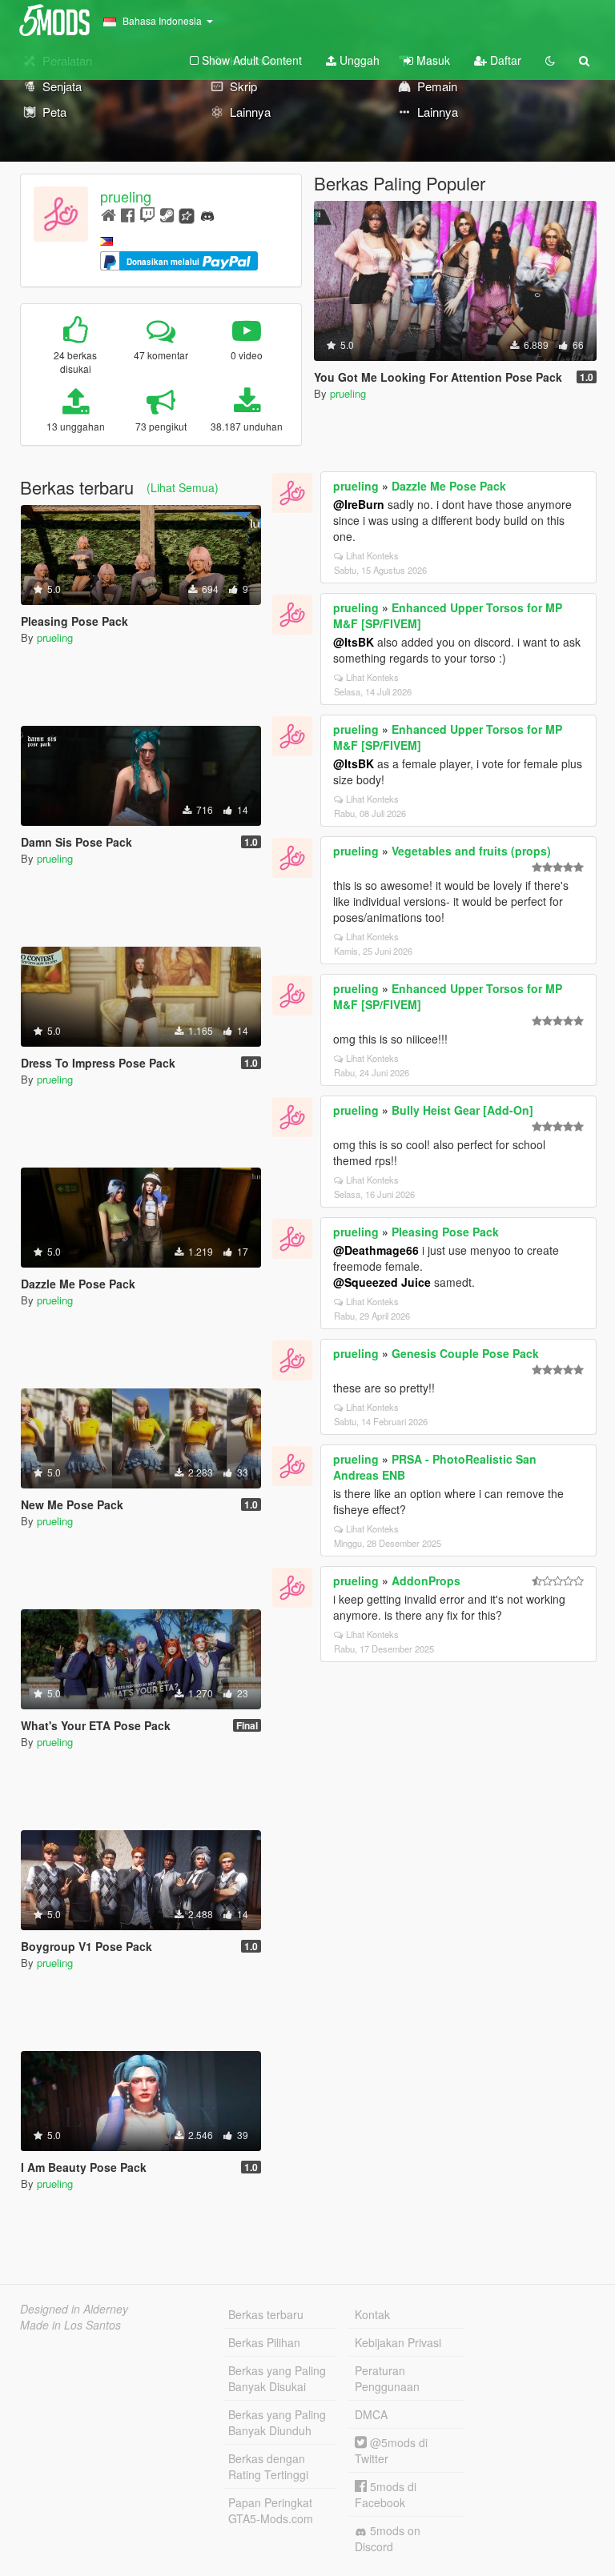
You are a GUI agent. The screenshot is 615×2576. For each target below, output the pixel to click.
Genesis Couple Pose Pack (465, 1353)
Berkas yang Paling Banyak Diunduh (277, 2422)
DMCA (371, 2414)
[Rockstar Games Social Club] (187, 214)
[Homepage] (109, 214)
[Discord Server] (207, 214)
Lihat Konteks (372, 555)
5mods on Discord (388, 2538)
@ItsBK (354, 642)
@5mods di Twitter (391, 2450)
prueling (126, 196)
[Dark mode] (550, 60)
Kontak (372, 2314)
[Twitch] (147, 214)
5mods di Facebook (386, 2494)
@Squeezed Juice (382, 1282)
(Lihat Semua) (183, 487)
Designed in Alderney (74, 2309)
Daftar (504, 60)
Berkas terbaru (266, 2314)
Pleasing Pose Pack (445, 1232)
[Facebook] (128, 214)
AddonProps (426, 1580)
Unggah (358, 60)
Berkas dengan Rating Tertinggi (268, 2466)
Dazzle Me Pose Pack (449, 486)
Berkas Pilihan (264, 2342)
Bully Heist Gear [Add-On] (462, 1110)
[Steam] (167, 214)
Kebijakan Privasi (398, 2342)
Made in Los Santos (70, 2325)
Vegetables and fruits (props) (471, 851)
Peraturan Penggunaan (387, 2378)
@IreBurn (359, 504)
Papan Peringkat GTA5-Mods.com (271, 2510)
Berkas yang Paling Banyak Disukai (277, 2378)
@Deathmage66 (376, 1250)
